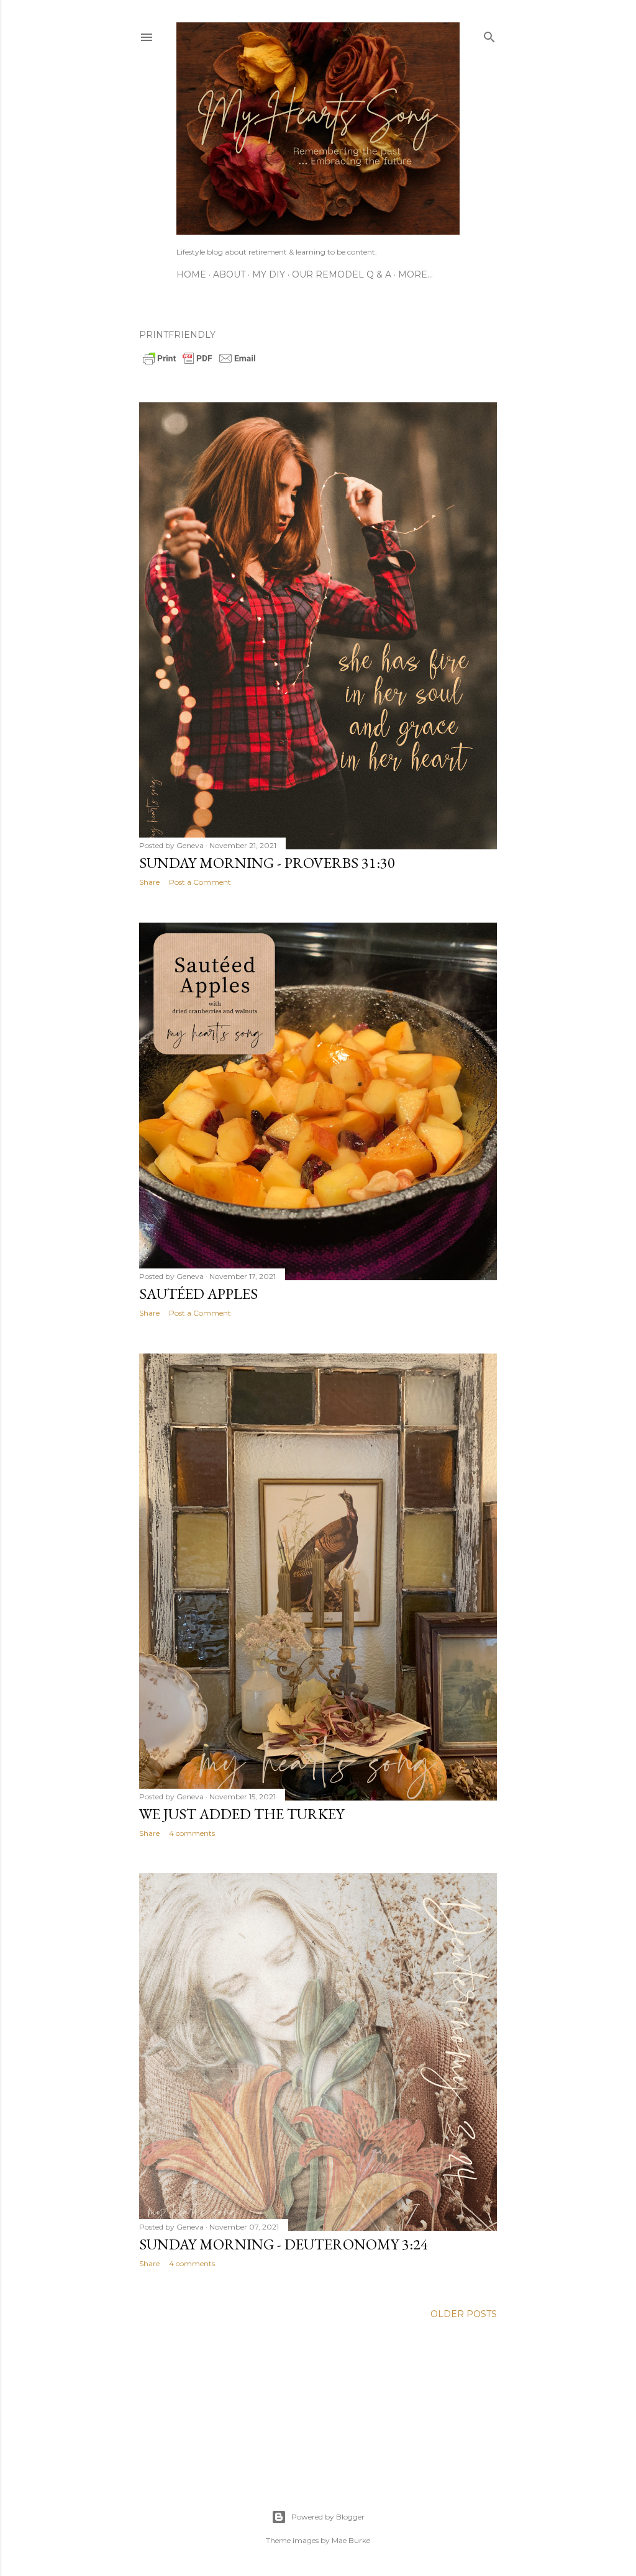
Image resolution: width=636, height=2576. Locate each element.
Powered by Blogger (328, 2517)
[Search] (489, 34)
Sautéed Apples (198, 1294)
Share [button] (149, 882)
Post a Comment (200, 882)
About (229, 274)
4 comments (192, 1833)
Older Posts (464, 2314)
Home (191, 274)
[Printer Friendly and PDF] (199, 363)
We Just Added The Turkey (242, 1814)
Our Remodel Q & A (342, 274)
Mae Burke (351, 2540)
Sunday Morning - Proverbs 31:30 (267, 863)
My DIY (269, 274)
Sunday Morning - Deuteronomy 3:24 (284, 2244)
